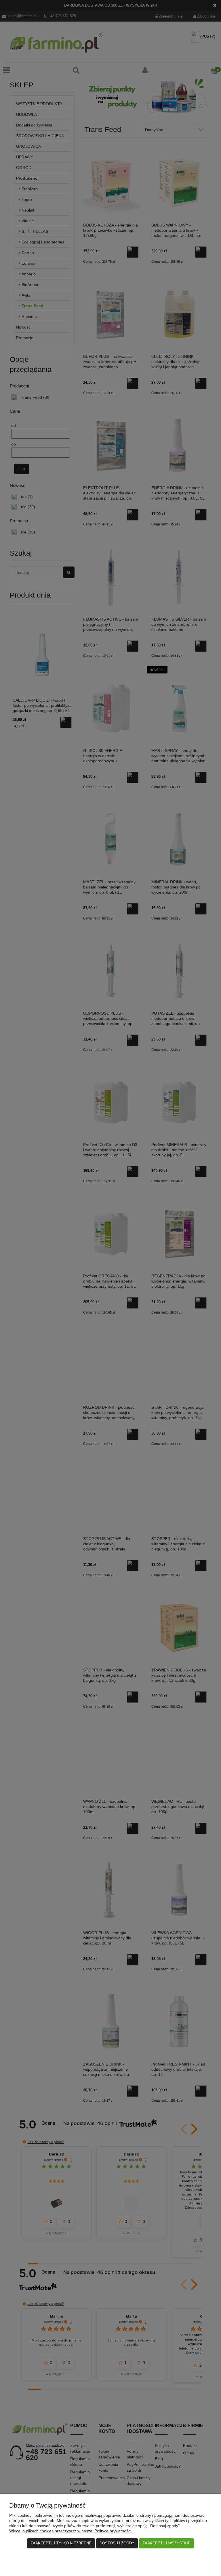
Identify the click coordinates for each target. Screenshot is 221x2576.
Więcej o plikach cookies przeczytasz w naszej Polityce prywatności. (71, 2531)
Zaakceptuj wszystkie (166, 2543)
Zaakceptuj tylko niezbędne (61, 2543)
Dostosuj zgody (117, 2543)
